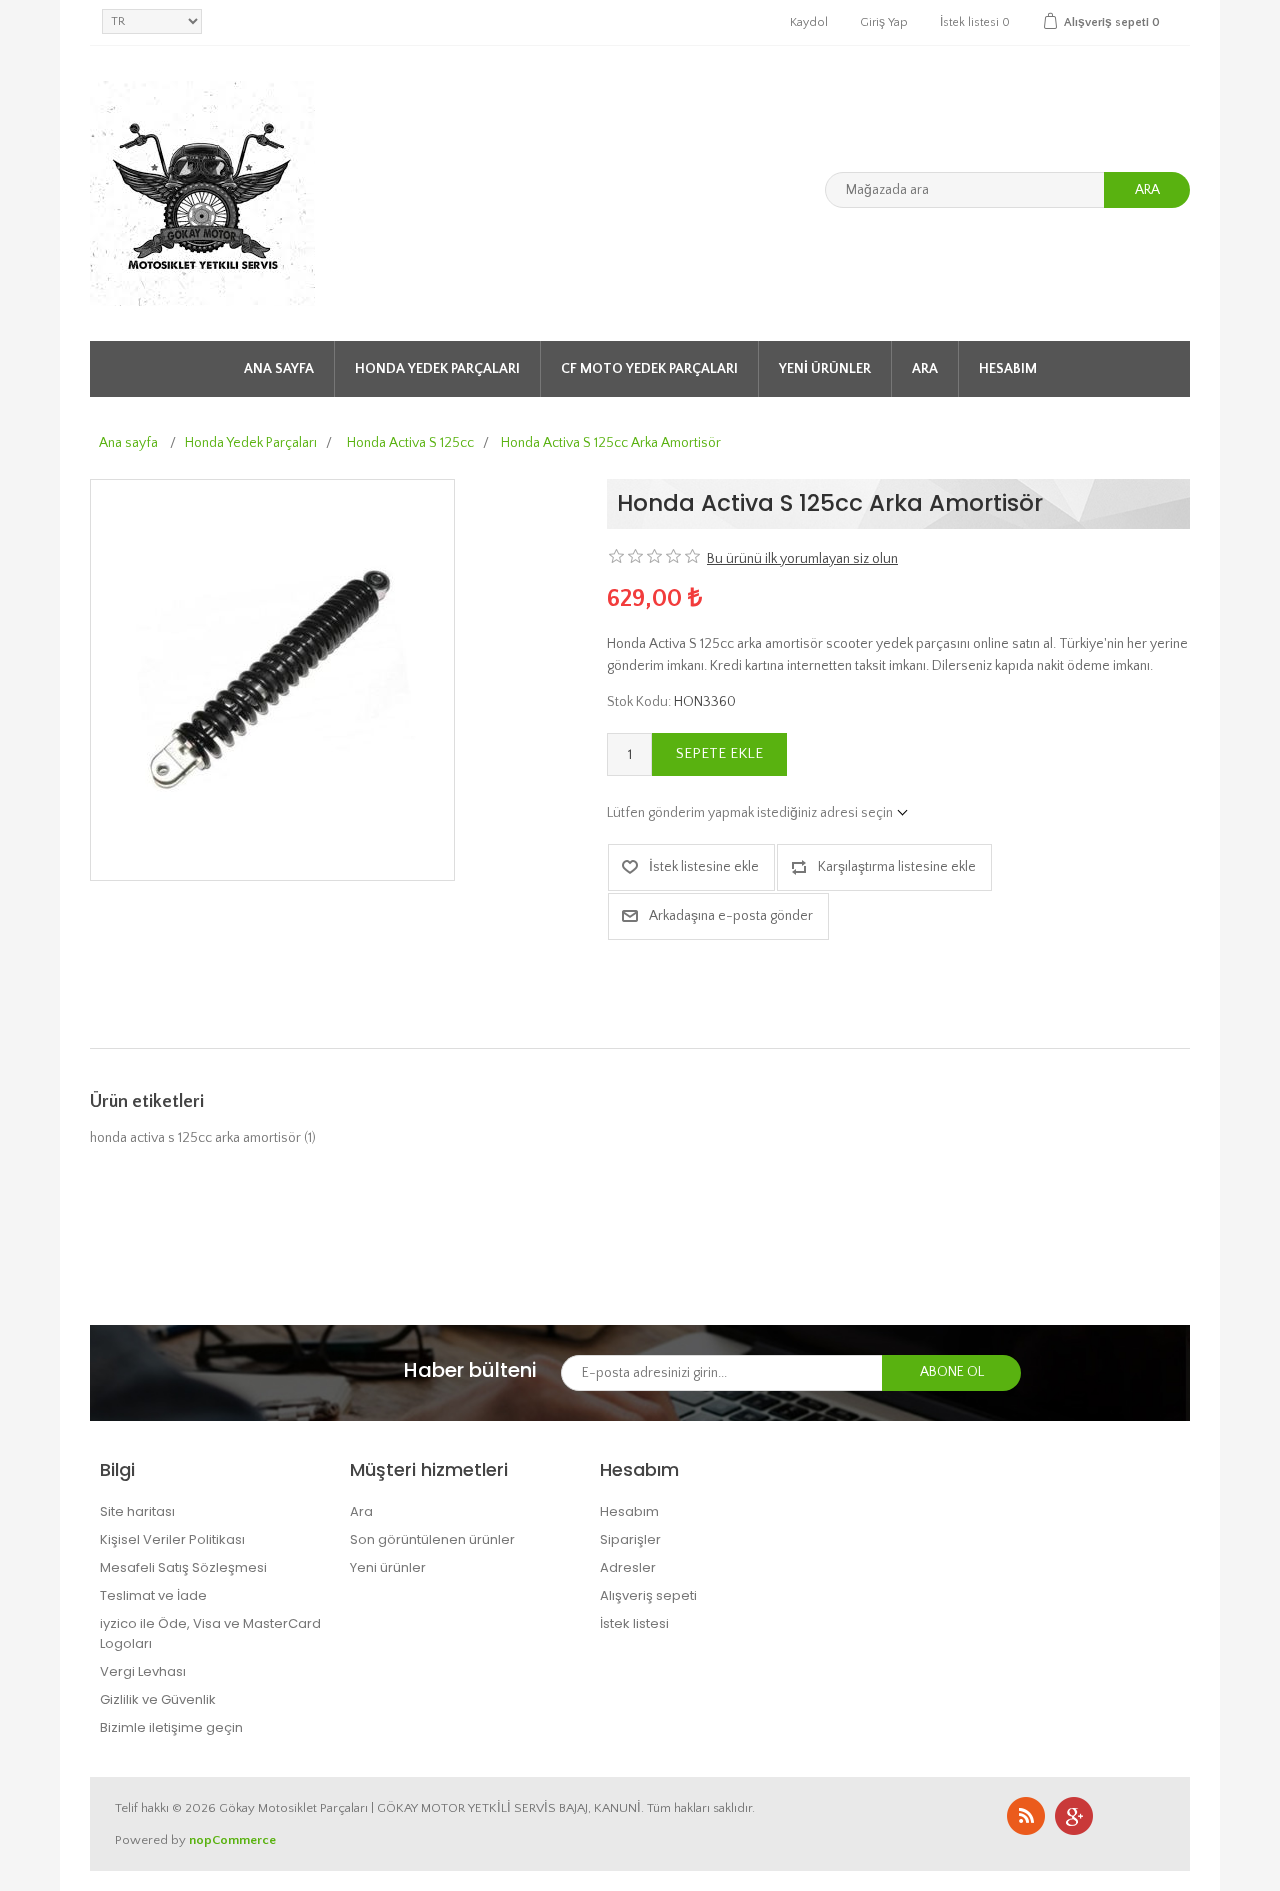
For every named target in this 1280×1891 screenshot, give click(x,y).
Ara (1147, 190)
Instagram (1074, 1816)
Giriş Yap (884, 22)
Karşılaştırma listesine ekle (897, 867)
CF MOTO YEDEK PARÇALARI (649, 369)
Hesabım (1008, 369)
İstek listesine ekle (704, 867)
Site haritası (137, 1511)
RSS (1026, 1816)
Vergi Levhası (143, 1671)
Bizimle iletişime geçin (171, 1727)
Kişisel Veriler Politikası (172, 1539)
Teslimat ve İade (153, 1595)
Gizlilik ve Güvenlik (158, 1699)
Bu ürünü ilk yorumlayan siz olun (802, 559)
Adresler (628, 1567)
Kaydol (809, 22)
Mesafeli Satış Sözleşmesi (183, 1567)
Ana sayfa (279, 369)
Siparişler (630, 1539)
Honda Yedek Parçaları (437, 369)
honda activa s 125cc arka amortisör (195, 1138)
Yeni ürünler (825, 369)
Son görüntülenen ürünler (432, 1539)
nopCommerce (232, 1840)
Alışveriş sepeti (648, 1595)
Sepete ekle (719, 753)
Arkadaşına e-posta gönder (731, 916)
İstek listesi (634, 1623)
